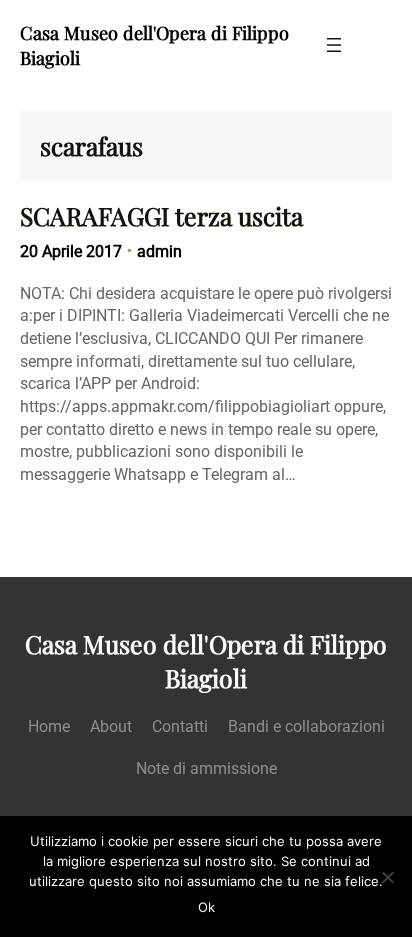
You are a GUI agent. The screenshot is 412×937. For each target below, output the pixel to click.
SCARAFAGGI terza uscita (161, 216)
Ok (206, 907)
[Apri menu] (334, 45)
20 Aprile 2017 (71, 251)
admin (159, 251)
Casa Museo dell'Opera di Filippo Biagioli (206, 661)
